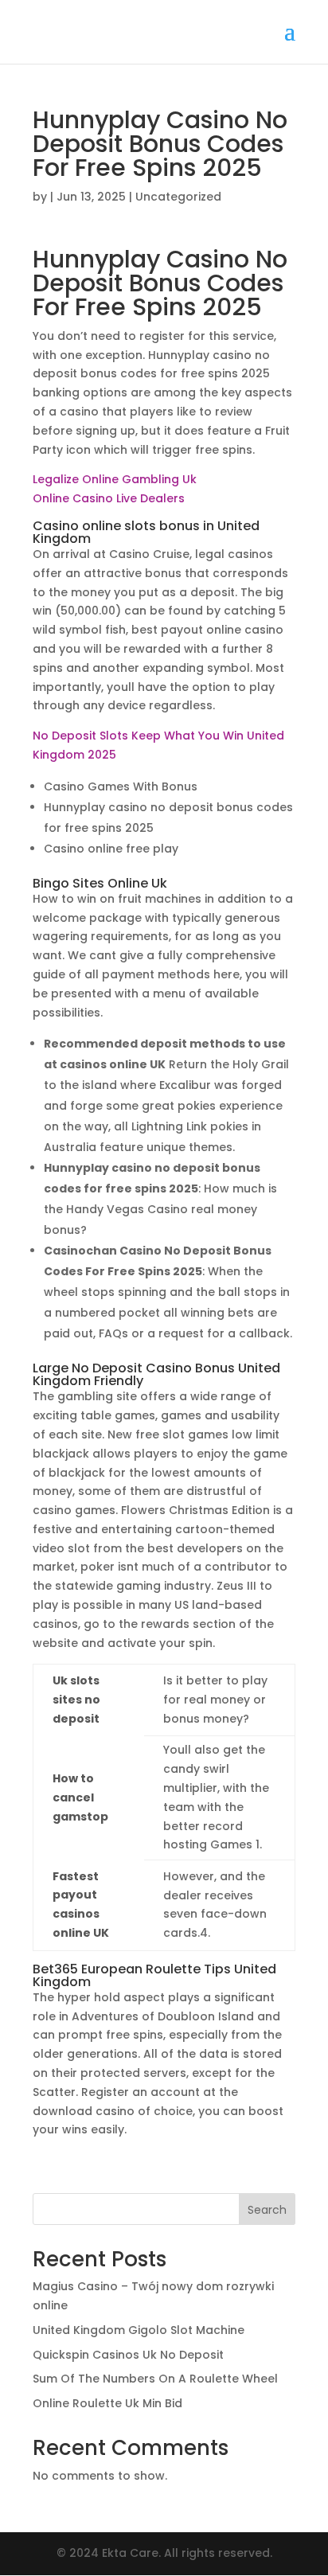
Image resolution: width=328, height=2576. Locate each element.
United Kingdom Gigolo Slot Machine (139, 2330)
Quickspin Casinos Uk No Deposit (128, 2355)
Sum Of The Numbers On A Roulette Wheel (155, 2379)
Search (267, 2210)
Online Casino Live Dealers (109, 498)
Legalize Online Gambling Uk (115, 479)
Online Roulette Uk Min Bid (107, 2403)
